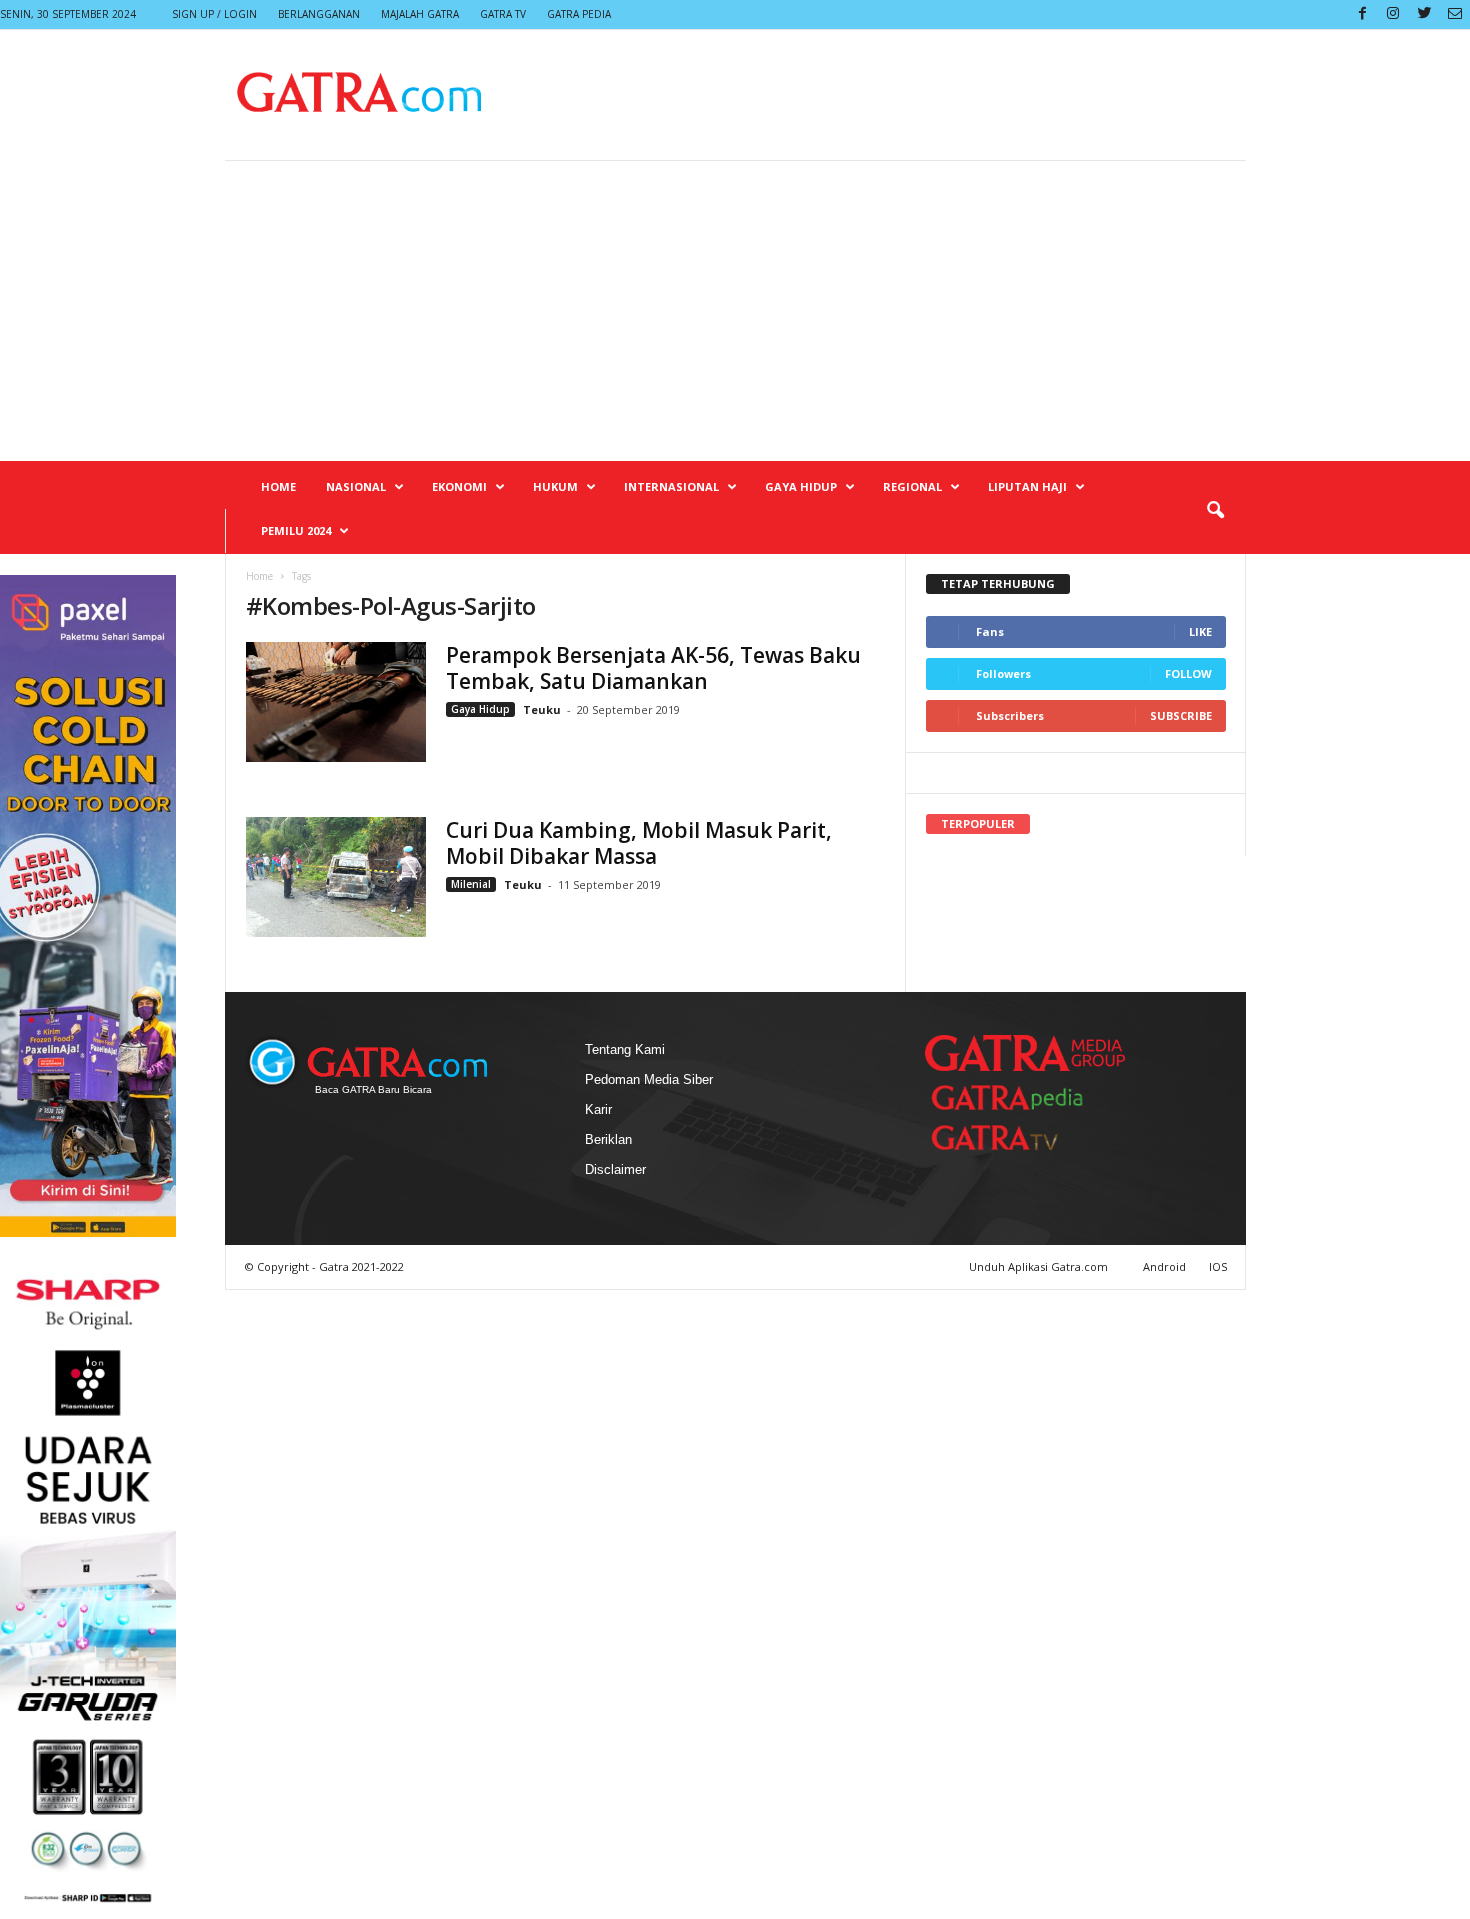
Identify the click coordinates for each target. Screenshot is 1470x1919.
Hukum (555, 486)
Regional (912, 486)
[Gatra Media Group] (1025, 1053)
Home (278, 486)
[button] (1215, 511)
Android (1164, 1266)
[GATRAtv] (1015, 1137)
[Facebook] (1362, 14)
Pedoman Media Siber (649, 1079)
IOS (1218, 1266)
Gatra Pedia (579, 14)
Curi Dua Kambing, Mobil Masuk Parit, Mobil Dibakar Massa (639, 843)
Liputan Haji (1027, 486)
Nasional (356, 486)
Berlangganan (319, 14)
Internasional (671, 486)
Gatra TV (503, 14)
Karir (598, 1109)
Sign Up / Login (214, 14)
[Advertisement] (735, 311)
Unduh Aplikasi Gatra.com (1040, 1266)
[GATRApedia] (1015, 1097)
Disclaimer (615, 1169)
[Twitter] (1424, 14)
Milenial (471, 884)
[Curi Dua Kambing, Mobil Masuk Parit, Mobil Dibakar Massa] (336, 877)
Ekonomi (459, 486)
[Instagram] (1393, 14)
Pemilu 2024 (296, 530)
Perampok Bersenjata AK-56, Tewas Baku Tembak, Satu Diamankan (653, 668)
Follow (1188, 673)
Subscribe (1181, 715)
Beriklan (608, 1139)
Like (1200, 631)
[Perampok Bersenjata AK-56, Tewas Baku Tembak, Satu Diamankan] (336, 702)
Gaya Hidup (801, 486)
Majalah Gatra (420, 14)
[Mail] (1455, 14)
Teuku (542, 709)
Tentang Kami (625, 1049)
